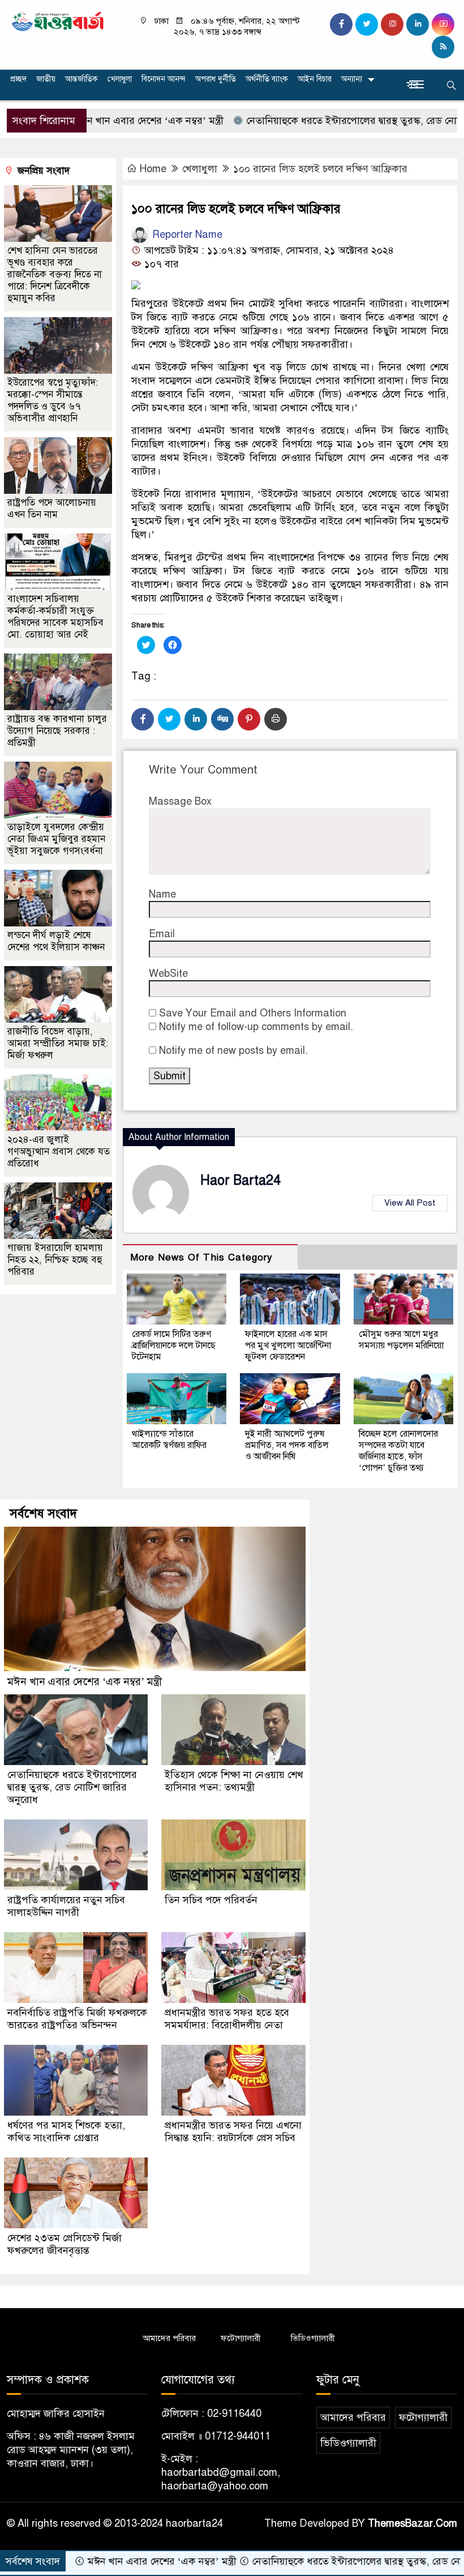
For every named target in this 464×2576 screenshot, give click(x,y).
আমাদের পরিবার (169, 2338)
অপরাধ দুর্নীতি (216, 79)
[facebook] (341, 24)
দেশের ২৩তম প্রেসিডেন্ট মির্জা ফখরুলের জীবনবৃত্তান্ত (65, 2244)
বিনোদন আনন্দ (164, 79)
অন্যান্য (352, 79)
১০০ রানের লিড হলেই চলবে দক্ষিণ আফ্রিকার (320, 169)
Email (162, 934)
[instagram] (392, 24)
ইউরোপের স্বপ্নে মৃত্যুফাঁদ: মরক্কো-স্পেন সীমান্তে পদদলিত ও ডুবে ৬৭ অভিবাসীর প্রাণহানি (53, 400)
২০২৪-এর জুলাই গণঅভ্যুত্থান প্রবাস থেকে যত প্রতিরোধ (59, 1152)
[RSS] (443, 47)
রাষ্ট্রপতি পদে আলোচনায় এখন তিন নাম (52, 509)
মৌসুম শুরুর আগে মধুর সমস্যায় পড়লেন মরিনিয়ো (401, 1340)
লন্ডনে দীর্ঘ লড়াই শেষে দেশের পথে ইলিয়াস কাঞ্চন (56, 941)
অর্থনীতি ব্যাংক (267, 79)
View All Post (410, 1203)
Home (153, 169)
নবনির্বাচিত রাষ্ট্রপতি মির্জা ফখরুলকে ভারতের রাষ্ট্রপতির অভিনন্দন (77, 2019)
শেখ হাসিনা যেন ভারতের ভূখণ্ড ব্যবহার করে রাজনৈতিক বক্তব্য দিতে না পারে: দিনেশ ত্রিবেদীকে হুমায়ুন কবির (55, 274)
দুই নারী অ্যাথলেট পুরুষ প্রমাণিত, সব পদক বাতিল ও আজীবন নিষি (287, 1445)
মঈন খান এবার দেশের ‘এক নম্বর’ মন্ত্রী (92, 121)
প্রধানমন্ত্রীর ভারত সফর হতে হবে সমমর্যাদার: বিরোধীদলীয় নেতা (227, 2019)
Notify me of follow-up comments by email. (256, 1027)
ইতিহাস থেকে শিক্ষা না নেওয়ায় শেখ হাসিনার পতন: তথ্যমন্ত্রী (234, 1781)
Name (162, 894)
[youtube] (443, 24)
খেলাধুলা (120, 79)
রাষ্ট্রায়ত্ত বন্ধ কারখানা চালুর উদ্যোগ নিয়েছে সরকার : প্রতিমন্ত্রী (57, 731)
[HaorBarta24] (58, 20)
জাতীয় (46, 79)
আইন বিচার (315, 79)
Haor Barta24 (240, 1180)
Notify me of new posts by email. (233, 1050)
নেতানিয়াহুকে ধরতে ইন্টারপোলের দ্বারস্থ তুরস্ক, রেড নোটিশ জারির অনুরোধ (72, 1787)
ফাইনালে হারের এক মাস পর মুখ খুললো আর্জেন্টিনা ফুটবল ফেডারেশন (288, 1345)
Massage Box (180, 801)
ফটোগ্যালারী (241, 2338)
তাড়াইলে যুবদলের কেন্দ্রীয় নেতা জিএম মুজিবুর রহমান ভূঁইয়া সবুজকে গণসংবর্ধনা (56, 839)
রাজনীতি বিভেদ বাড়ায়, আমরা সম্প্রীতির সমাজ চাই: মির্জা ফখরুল (58, 1043)
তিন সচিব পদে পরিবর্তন (211, 1900)
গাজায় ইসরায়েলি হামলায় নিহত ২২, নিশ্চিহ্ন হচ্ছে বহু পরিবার (55, 1260)
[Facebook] (143, 719)
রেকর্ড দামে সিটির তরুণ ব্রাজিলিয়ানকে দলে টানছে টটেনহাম (174, 1345)
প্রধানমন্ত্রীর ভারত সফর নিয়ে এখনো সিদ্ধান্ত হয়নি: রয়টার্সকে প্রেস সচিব (233, 2131)
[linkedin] (418, 24)
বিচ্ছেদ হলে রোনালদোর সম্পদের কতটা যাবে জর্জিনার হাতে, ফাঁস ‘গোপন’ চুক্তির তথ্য (398, 1451)
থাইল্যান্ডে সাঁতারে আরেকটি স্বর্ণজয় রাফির (169, 1439)
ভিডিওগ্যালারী (313, 2338)
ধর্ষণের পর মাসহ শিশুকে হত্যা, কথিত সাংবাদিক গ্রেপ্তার (66, 2131)
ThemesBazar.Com (413, 2523)
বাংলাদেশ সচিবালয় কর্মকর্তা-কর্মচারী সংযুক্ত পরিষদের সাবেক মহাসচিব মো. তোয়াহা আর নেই (55, 617)
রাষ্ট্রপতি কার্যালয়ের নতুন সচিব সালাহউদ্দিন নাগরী (66, 1906)
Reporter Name (186, 234)
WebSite (168, 973)
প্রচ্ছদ (18, 79)
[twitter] (367, 24)
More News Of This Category (201, 1257)
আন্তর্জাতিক (81, 79)
